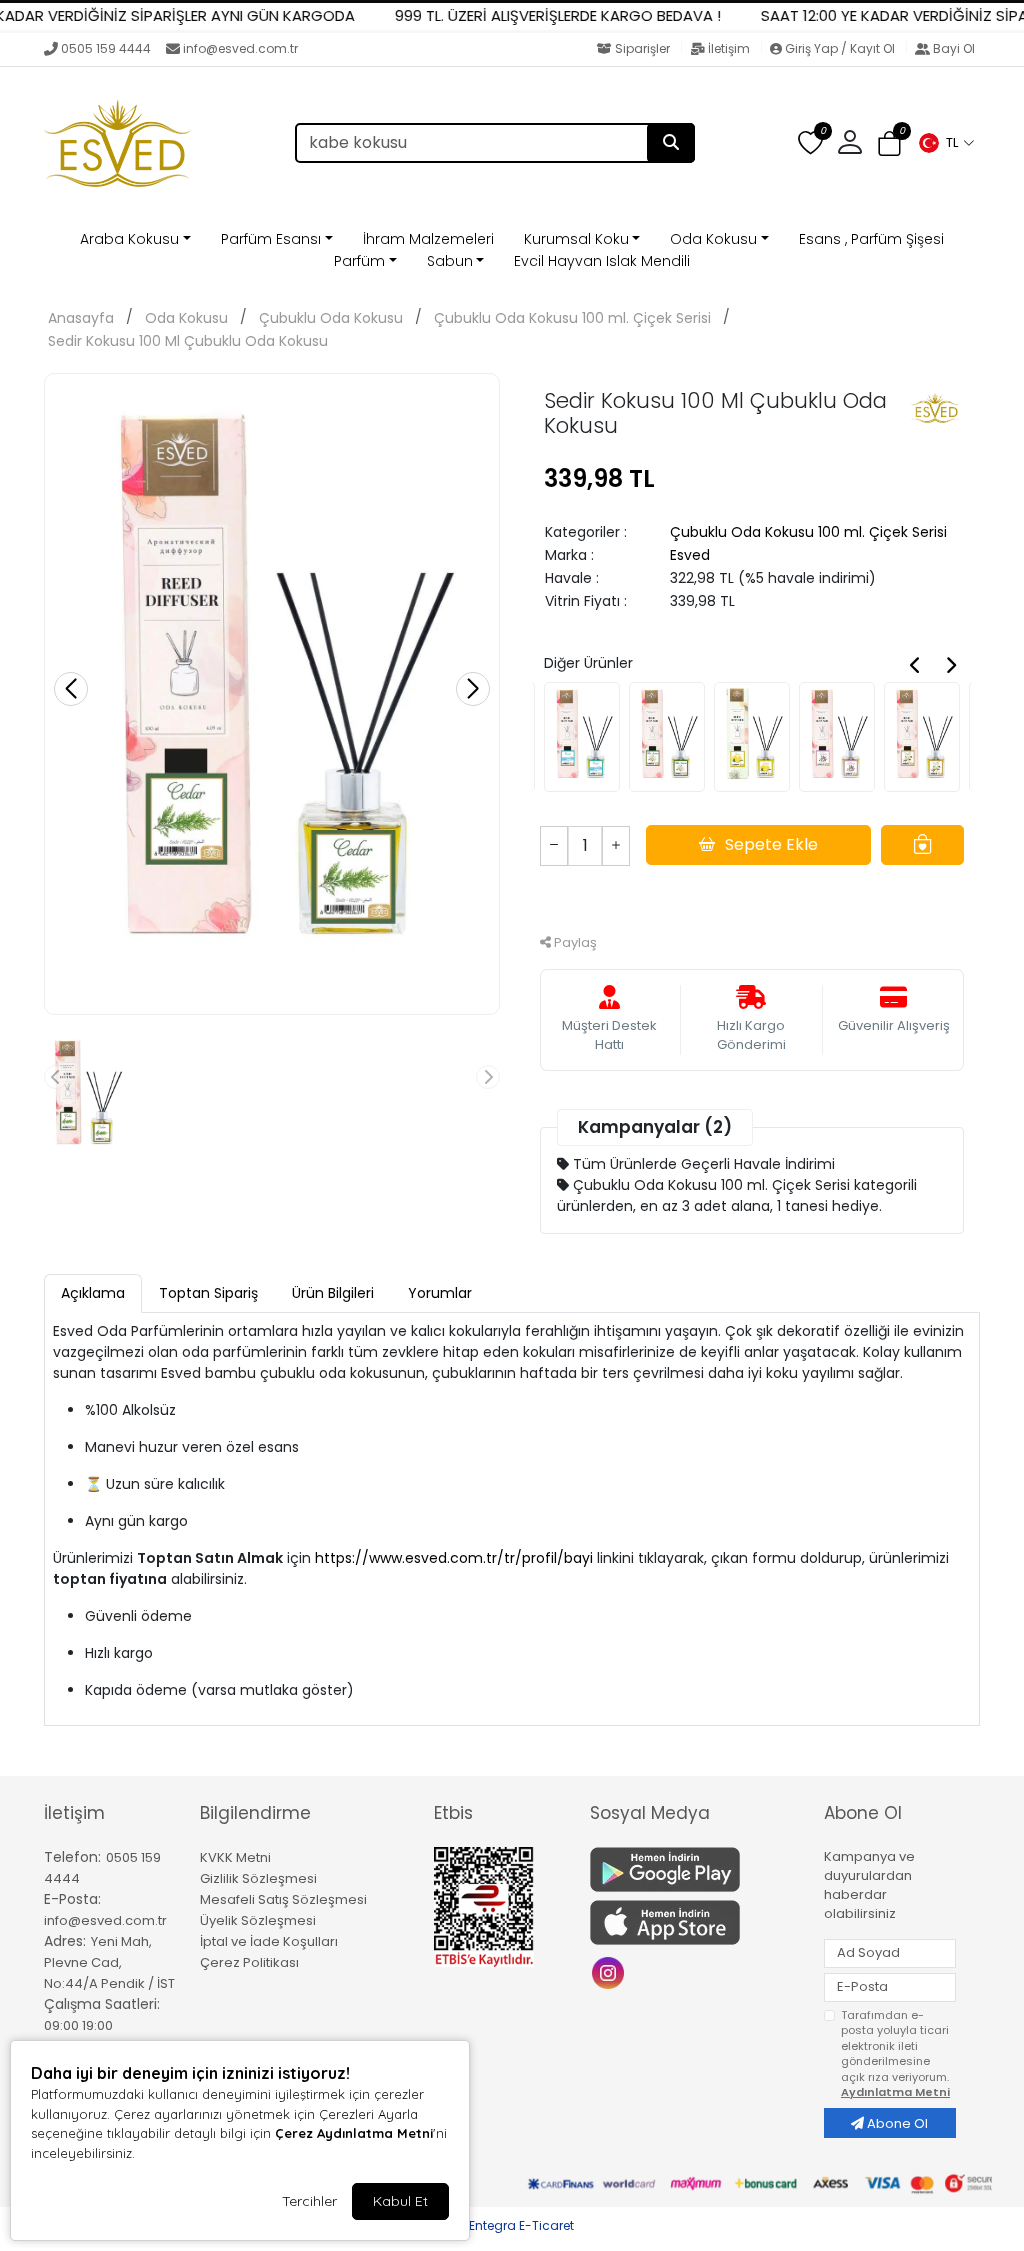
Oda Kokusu (713, 239)
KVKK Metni (235, 1857)
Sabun (450, 261)
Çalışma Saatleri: (102, 2004)
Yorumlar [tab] (440, 1293)
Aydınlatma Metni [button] (895, 2092)
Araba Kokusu (129, 239)
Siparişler (642, 48)
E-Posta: (72, 1899)
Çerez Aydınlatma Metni (354, 2133)
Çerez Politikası (249, 1962)
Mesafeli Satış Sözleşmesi (283, 1899)
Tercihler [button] (309, 2201)
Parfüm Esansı (271, 239)
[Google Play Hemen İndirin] (695, 1869)
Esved (690, 555)
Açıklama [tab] (93, 1293)
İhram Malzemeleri (428, 239)
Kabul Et (400, 2201)
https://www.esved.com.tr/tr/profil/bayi (454, 1558)
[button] (946, 143)
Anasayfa (81, 318)
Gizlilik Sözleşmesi (258, 1878)
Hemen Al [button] (752, 897)
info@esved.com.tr (240, 48)
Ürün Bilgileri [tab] (333, 1293)
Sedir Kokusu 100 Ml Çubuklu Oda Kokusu (188, 341)
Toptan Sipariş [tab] (208, 1293)
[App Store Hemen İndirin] (695, 1922)
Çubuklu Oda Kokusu (331, 318)
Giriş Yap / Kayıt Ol (840, 48)
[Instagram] (610, 1971)
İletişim (729, 48)
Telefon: (72, 1857)
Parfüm (359, 261)
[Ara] (671, 143)
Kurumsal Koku (576, 239)
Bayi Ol (952, 48)
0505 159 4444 (106, 48)
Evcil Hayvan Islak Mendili (602, 261)
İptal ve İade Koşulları (269, 1941)
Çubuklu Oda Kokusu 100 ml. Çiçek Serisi (572, 318)
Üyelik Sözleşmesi (258, 1920)
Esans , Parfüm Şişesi (871, 239)
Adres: (65, 1941)
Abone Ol (896, 2123)
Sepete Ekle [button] (771, 844)
